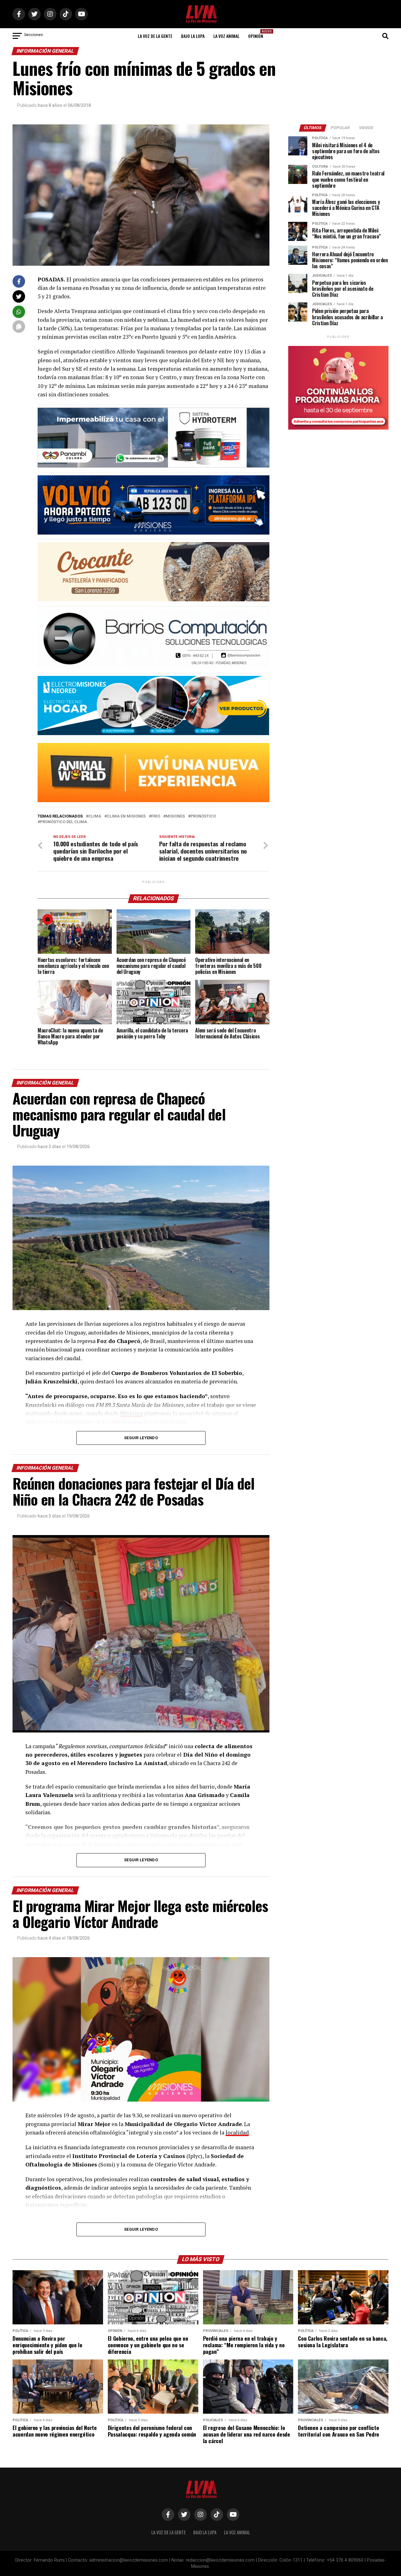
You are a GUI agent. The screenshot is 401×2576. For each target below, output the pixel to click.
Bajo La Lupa (193, 36)
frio (156, 816)
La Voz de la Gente (155, 36)
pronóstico (203, 816)
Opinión (258, 34)
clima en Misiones (126, 816)
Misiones (175, 816)
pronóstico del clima (64, 822)
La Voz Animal (226, 36)
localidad (237, 2132)
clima (95, 816)
